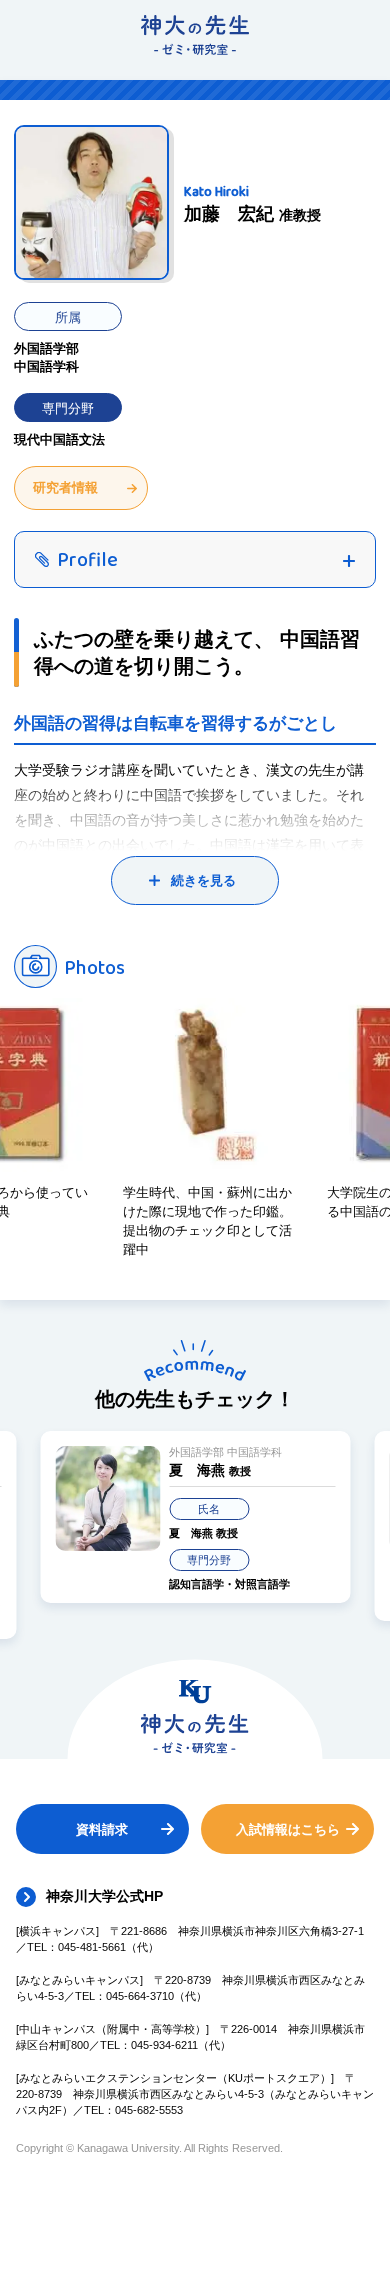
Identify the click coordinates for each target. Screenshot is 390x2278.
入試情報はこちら (288, 1829)
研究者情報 (65, 487)
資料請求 (102, 1829)
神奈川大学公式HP (104, 1896)
